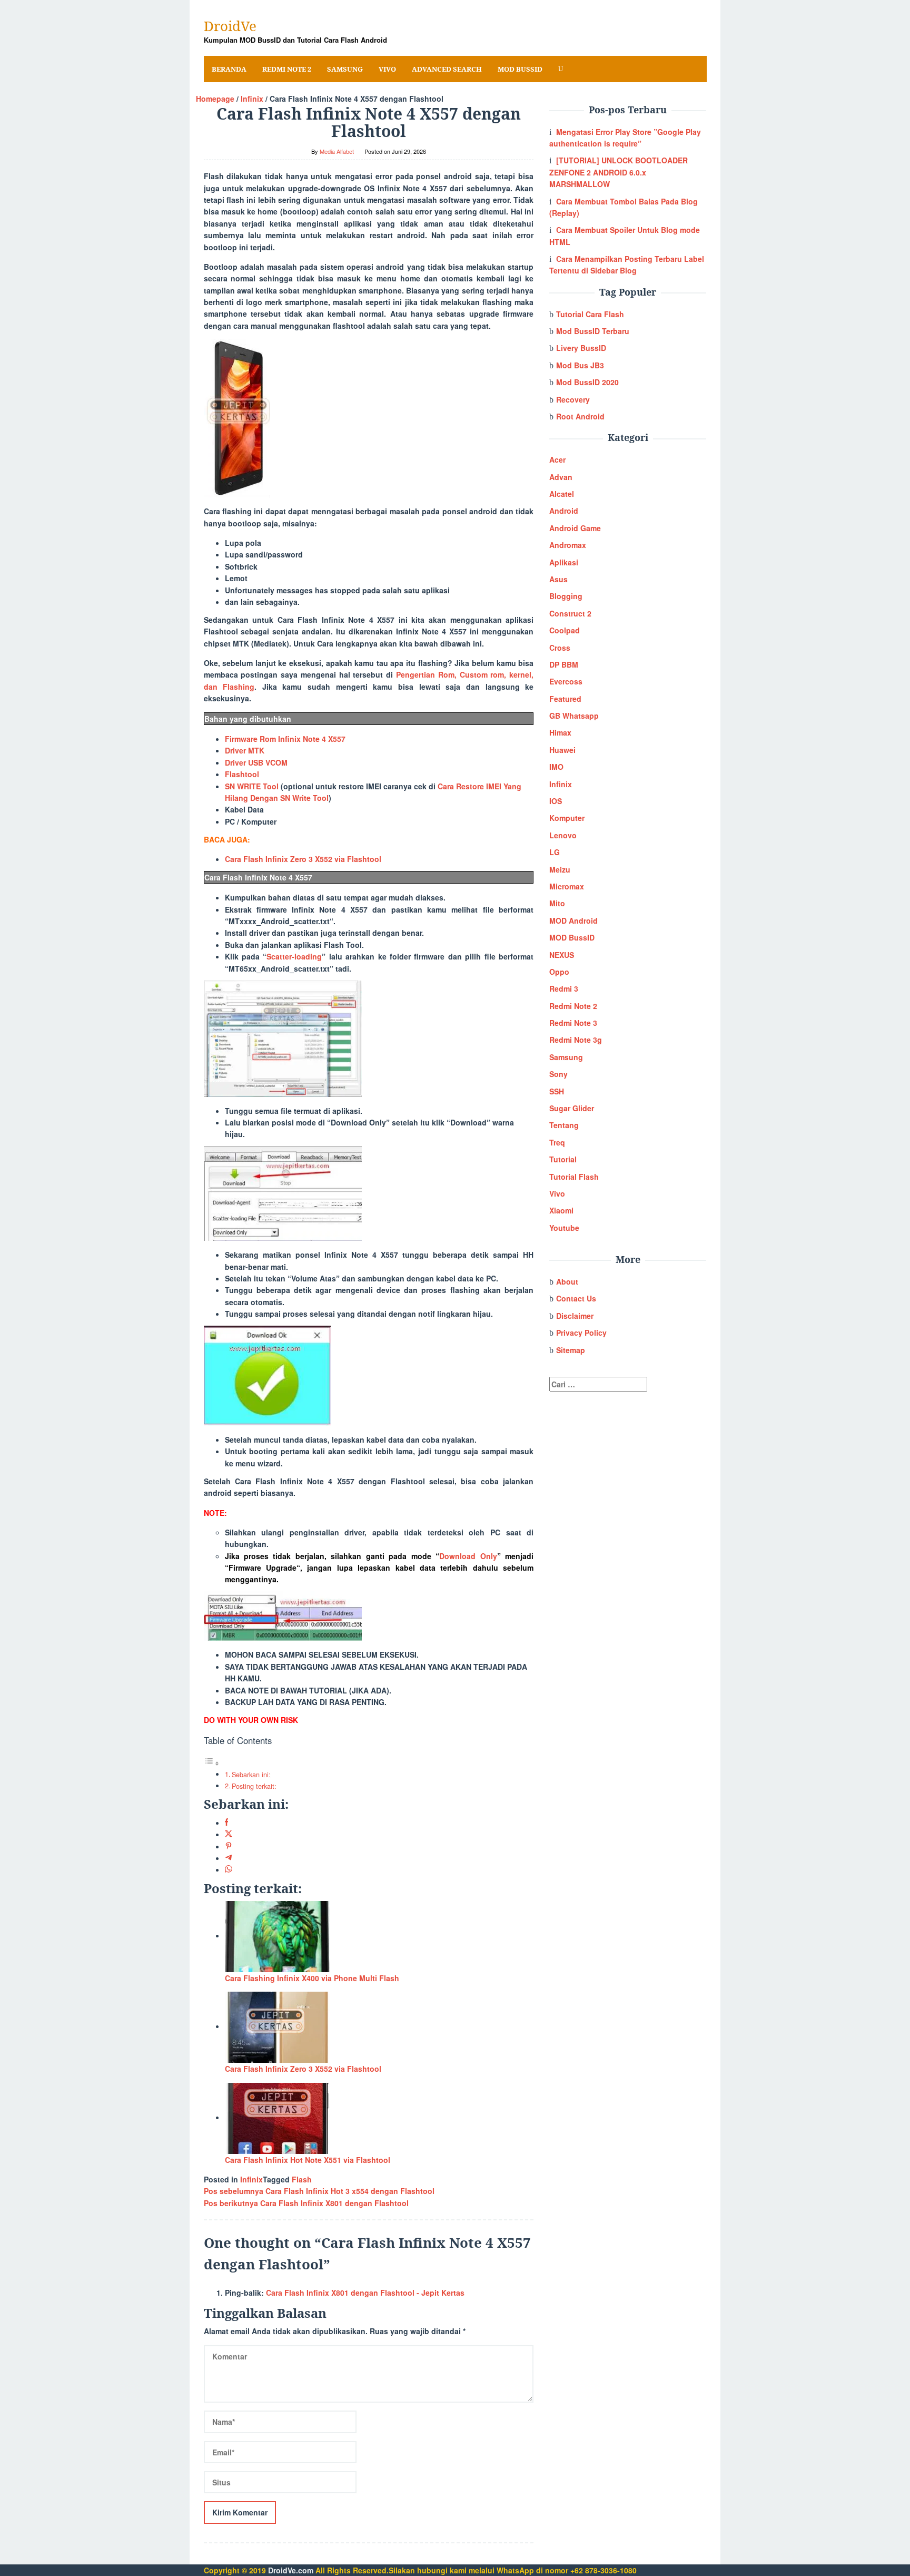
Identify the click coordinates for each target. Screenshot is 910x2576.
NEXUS (562, 955)
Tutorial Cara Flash (590, 314)
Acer (557, 459)
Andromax (568, 545)
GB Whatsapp (574, 716)
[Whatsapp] (229, 1869)
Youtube (564, 1228)
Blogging (566, 596)
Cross (560, 648)
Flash (302, 2179)
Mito (557, 903)
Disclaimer (575, 1316)
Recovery (573, 399)
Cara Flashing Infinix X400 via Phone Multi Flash (312, 1978)
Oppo (559, 972)
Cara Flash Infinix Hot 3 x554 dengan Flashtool (319, 2191)
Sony (558, 1074)
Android (564, 511)
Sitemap (571, 1350)
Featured (565, 699)
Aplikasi (564, 562)
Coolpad (565, 630)
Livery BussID (581, 348)
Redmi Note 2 (573, 1006)
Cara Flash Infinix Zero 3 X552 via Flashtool (303, 859)
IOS (556, 801)
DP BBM (564, 664)
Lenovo (563, 835)
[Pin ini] (229, 1846)
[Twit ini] (229, 1834)
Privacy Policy (581, 1333)
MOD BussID (572, 937)
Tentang (564, 1125)
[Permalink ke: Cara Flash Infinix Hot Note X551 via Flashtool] (278, 2117)
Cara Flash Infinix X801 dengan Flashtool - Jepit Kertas (365, 2293)
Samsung (566, 1057)
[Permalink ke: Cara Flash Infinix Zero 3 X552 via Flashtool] (278, 2026)
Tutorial (563, 1159)
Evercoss (566, 681)
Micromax (567, 886)
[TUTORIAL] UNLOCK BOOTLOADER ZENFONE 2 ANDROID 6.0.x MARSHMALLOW (619, 172)
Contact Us (576, 1298)
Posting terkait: (254, 1786)
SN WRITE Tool (252, 786)
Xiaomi (561, 1210)
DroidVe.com (291, 2570)
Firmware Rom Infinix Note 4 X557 (285, 739)
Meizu (560, 869)
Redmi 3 (564, 988)
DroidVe (230, 26)
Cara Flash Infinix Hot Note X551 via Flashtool (308, 2160)
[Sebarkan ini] (227, 1823)
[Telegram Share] (229, 1858)
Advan (561, 477)
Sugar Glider (572, 1108)
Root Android (580, 416)
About (567, 1281)
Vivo (557, 1193)
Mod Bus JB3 (580, 365)
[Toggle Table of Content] (212, 1763)
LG (555, 852)
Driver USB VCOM (256, 762)
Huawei (562, 750)
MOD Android (573, 920)
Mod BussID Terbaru (593, 331)
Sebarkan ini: (251, 1775)
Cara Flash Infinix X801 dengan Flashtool (306, 2203)
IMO (556, 767)
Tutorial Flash (574, 1177)
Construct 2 (570, 613)
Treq (557, 1142)
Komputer (567, 818)
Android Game (575, 528)
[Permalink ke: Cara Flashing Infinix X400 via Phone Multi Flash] (278, 1935)
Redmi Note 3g (576, 1040)
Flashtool (242, 774)
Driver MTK (245, 750)
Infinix (251, 2179)
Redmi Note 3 (573, 1023)
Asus (558, 579)
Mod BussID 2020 (587, 382)
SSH (557, 1091)
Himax (560, 732)
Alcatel (562, 494)
